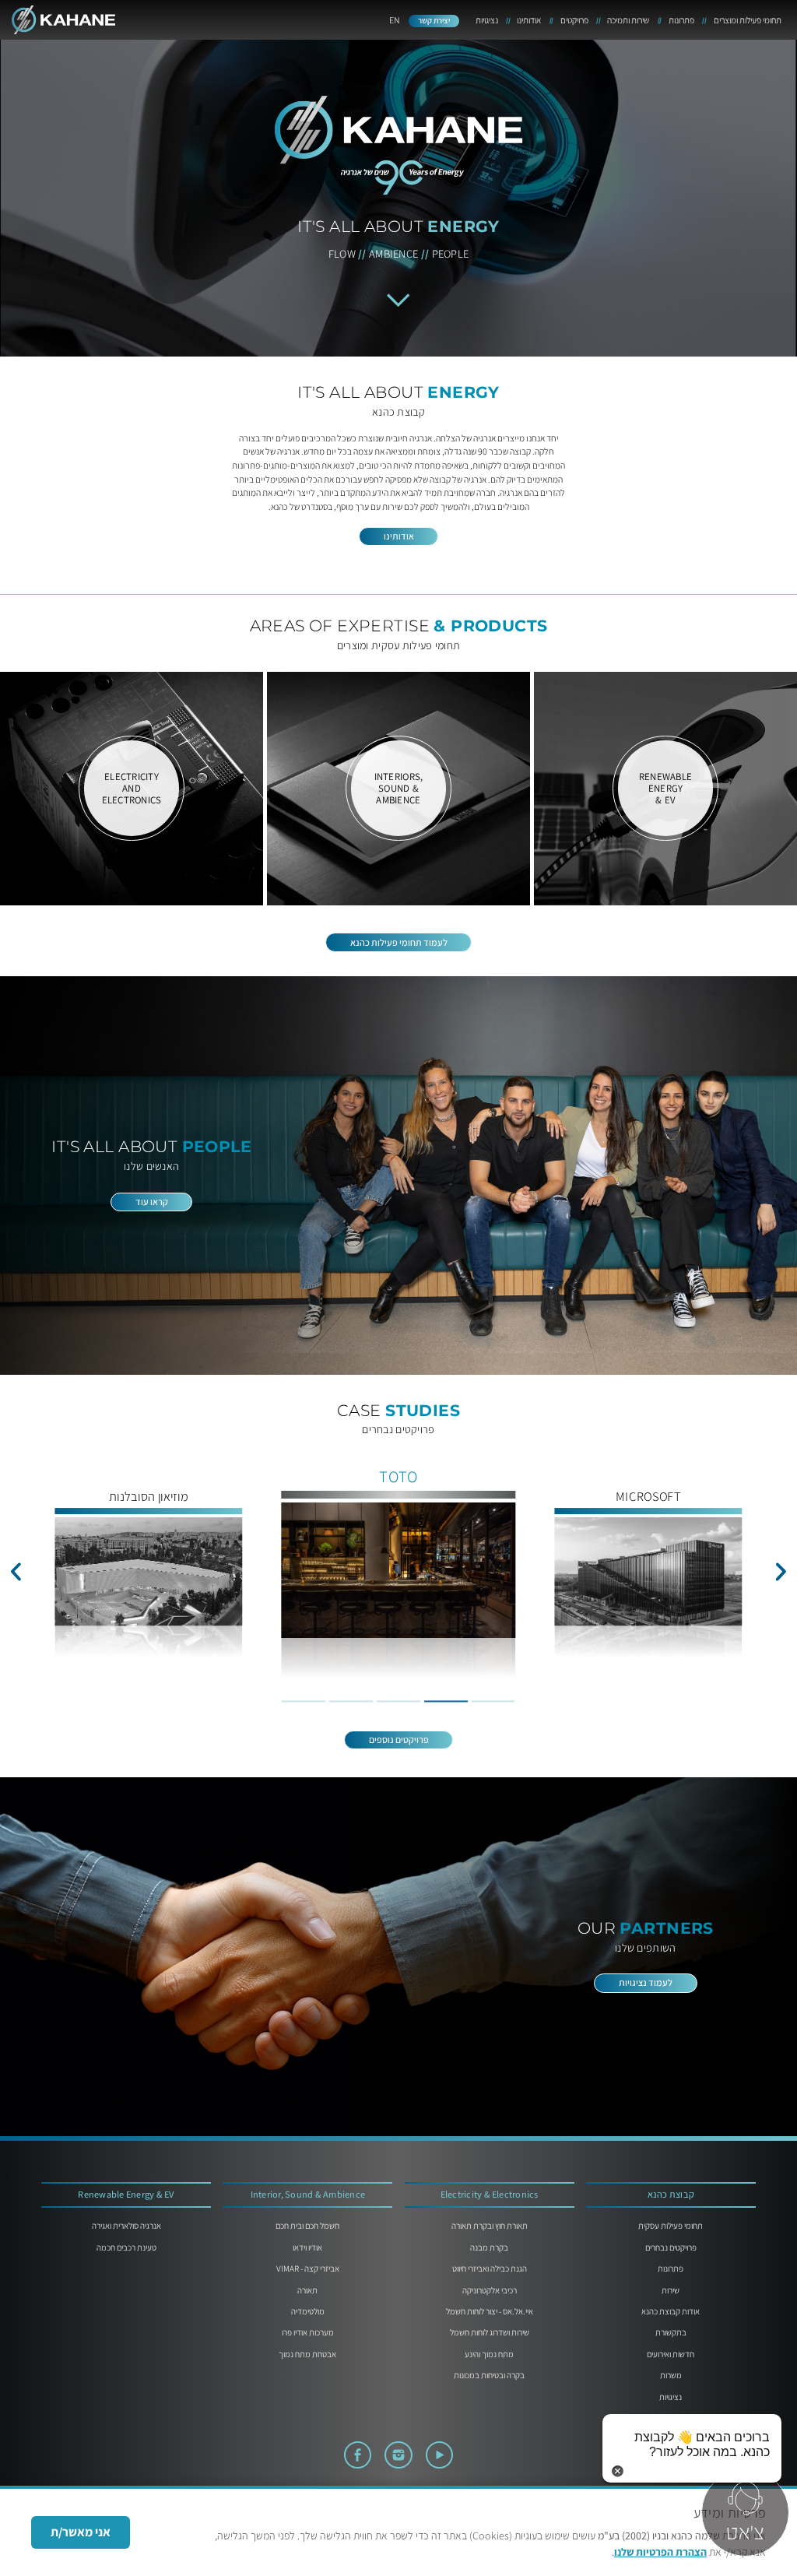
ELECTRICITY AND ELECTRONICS (132, 789)
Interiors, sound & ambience (399, 789)
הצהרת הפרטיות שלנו (660, 2552)
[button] (16, 1571)
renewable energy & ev (665, 789)
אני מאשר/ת (81, 2532)
